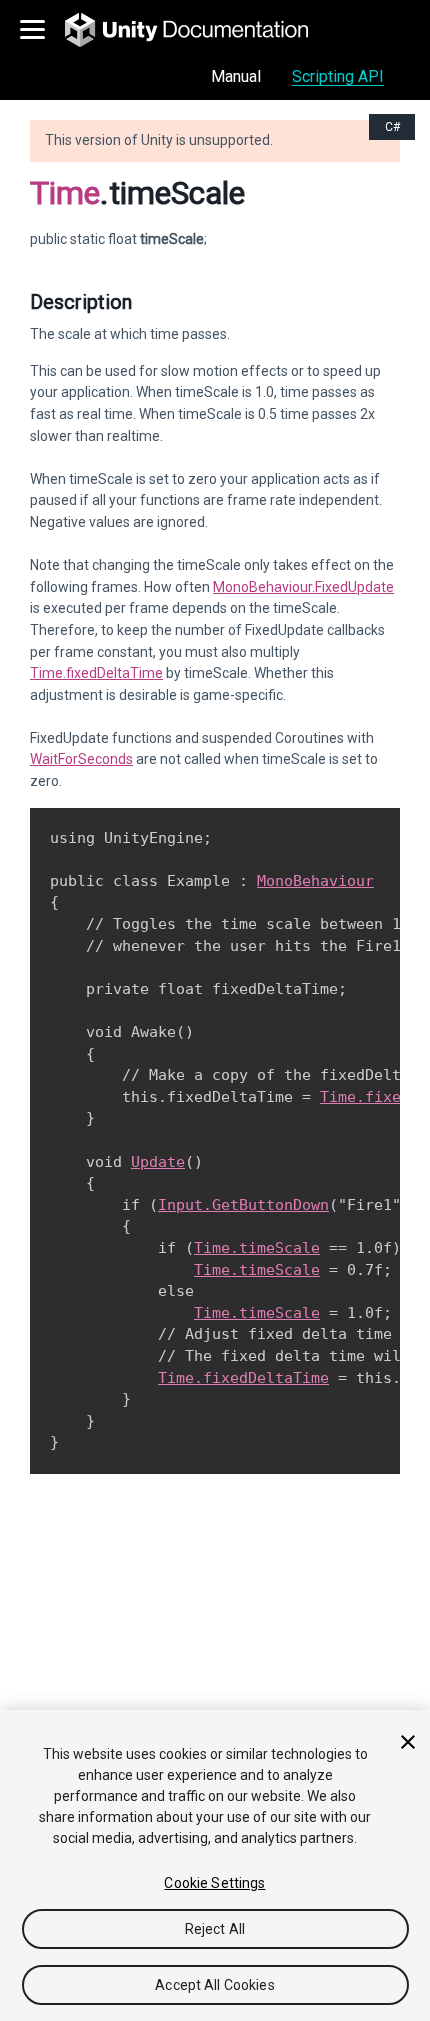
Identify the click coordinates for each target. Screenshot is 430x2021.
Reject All (215, 1929)
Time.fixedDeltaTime (96, 673)
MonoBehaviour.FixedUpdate (303, 587)
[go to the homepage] (200, 30)
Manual (236, 76)
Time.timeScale (257, 1248)
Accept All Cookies (215, 1985)
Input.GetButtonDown (243, 1205)
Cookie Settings (214, 1883)
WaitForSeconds (81, 759)
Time (65, 193)
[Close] (408, 1742)
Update (158, 1162)
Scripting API (338, 76)
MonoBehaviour (315, 881)
